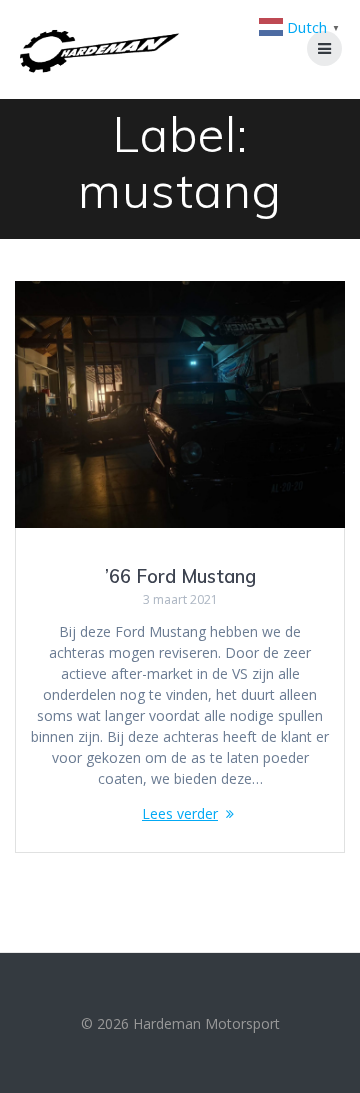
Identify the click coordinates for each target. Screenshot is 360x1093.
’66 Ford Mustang (180, 576)
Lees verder (180, 813)
